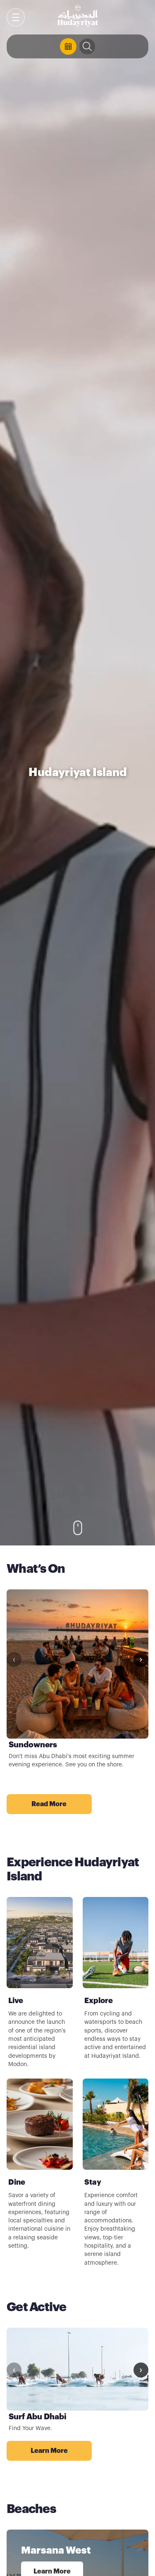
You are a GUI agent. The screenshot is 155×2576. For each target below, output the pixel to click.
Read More (61, 1804)
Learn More (61, 2451)
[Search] (87, 46)
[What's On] (68, 46)
